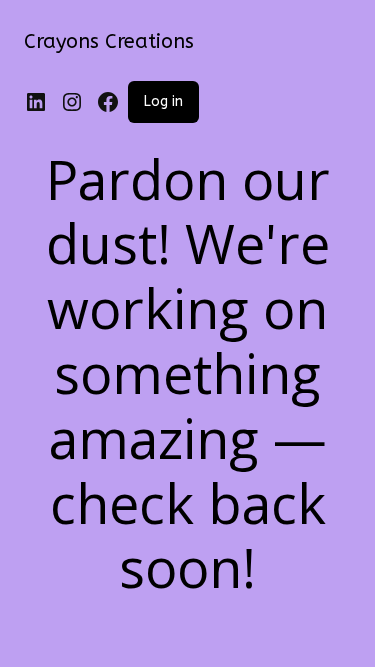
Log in (163, 101)
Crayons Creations (109, 41)
